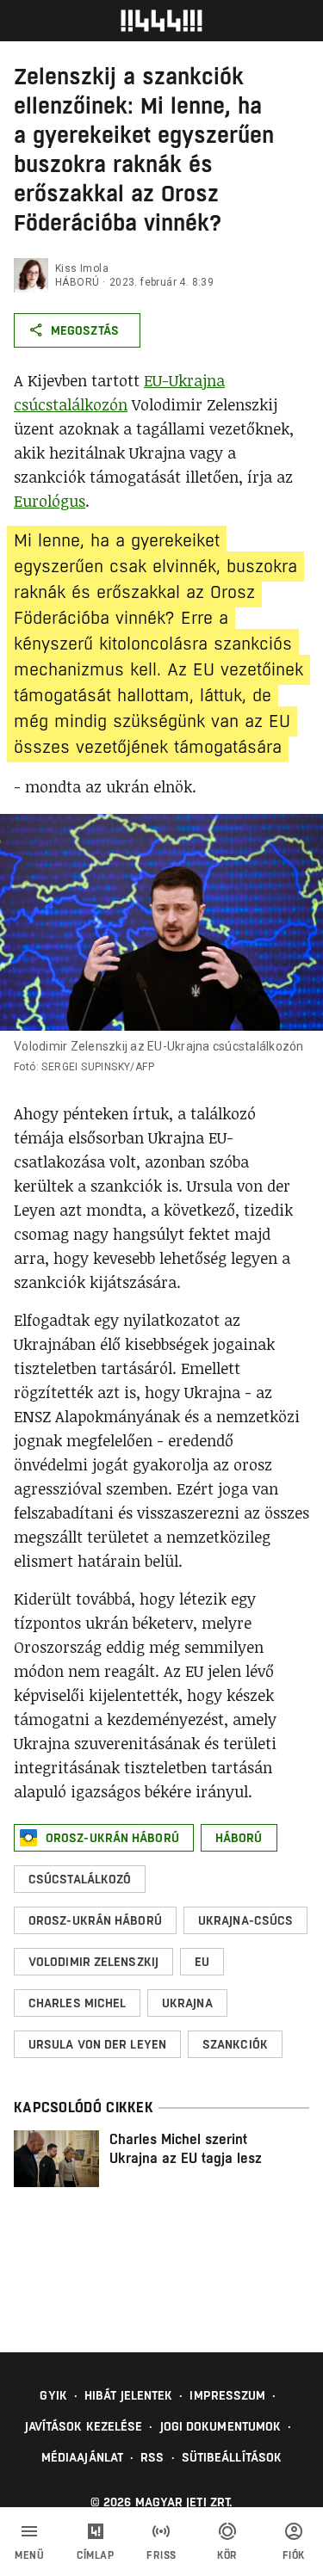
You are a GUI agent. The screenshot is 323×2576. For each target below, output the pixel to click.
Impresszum (227, 2395)
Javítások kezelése (84, 2426)
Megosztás (85, 330)
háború (77, 282)
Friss (161, 2555)
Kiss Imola (82, 268)
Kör (227, 2555)
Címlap (95, 2555)
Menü (29, 2555)
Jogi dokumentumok (221, 2426)
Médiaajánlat (82, 2457)
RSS (152, 2457)
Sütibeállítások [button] (232, 2457)
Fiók (294, 2555)
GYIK (53, 2395)
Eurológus (50, 501)
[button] (104, 1838)
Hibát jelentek (128, 2395)
